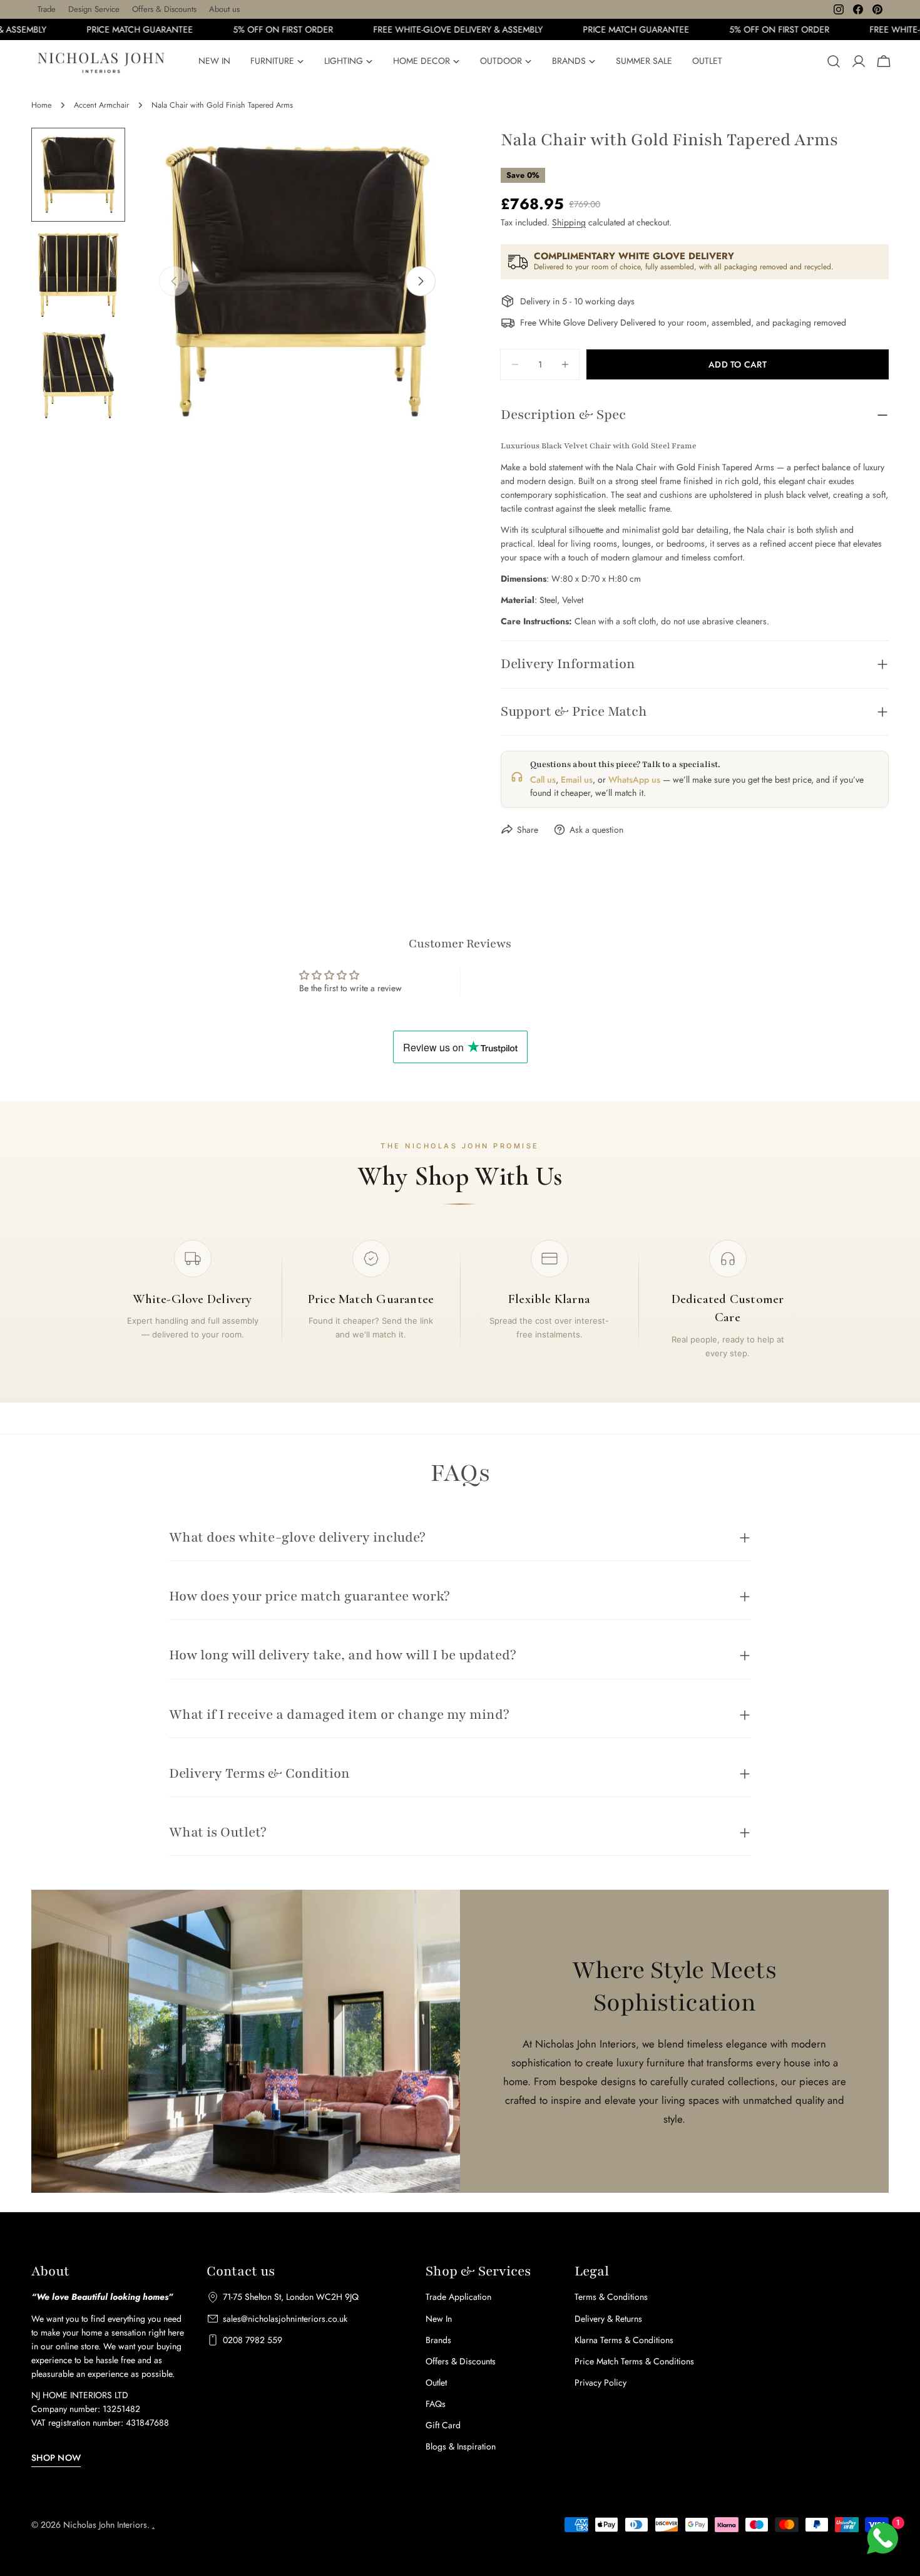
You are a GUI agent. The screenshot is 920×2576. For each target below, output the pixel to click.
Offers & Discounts (164, 9)
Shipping (569, 222)
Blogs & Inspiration (461, 2446)
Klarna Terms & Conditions (624, 2340)
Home (41, 105)
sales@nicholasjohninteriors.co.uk (285, 2319)
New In (439, 2319)
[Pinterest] (877, 9)
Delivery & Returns (608, 2319)
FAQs (436, 2404)
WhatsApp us (634, 780)
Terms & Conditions (611, 2297)
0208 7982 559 (253, 2340)
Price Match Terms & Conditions (634, 2361)
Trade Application (458, 2297)
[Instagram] (839, 9)
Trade (47, 9)
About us (224, 9)
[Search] (834, 61)
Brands (438, 2340)
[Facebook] (858, 9)
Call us (543, 780)
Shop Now (56, 2458)
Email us (577, 780)
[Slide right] (421, 281)
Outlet (436, 2383)
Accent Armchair (101, 105)
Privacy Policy (601, 2383)
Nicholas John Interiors (105, 2525)
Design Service (94, 9)
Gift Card (443, 2425)
